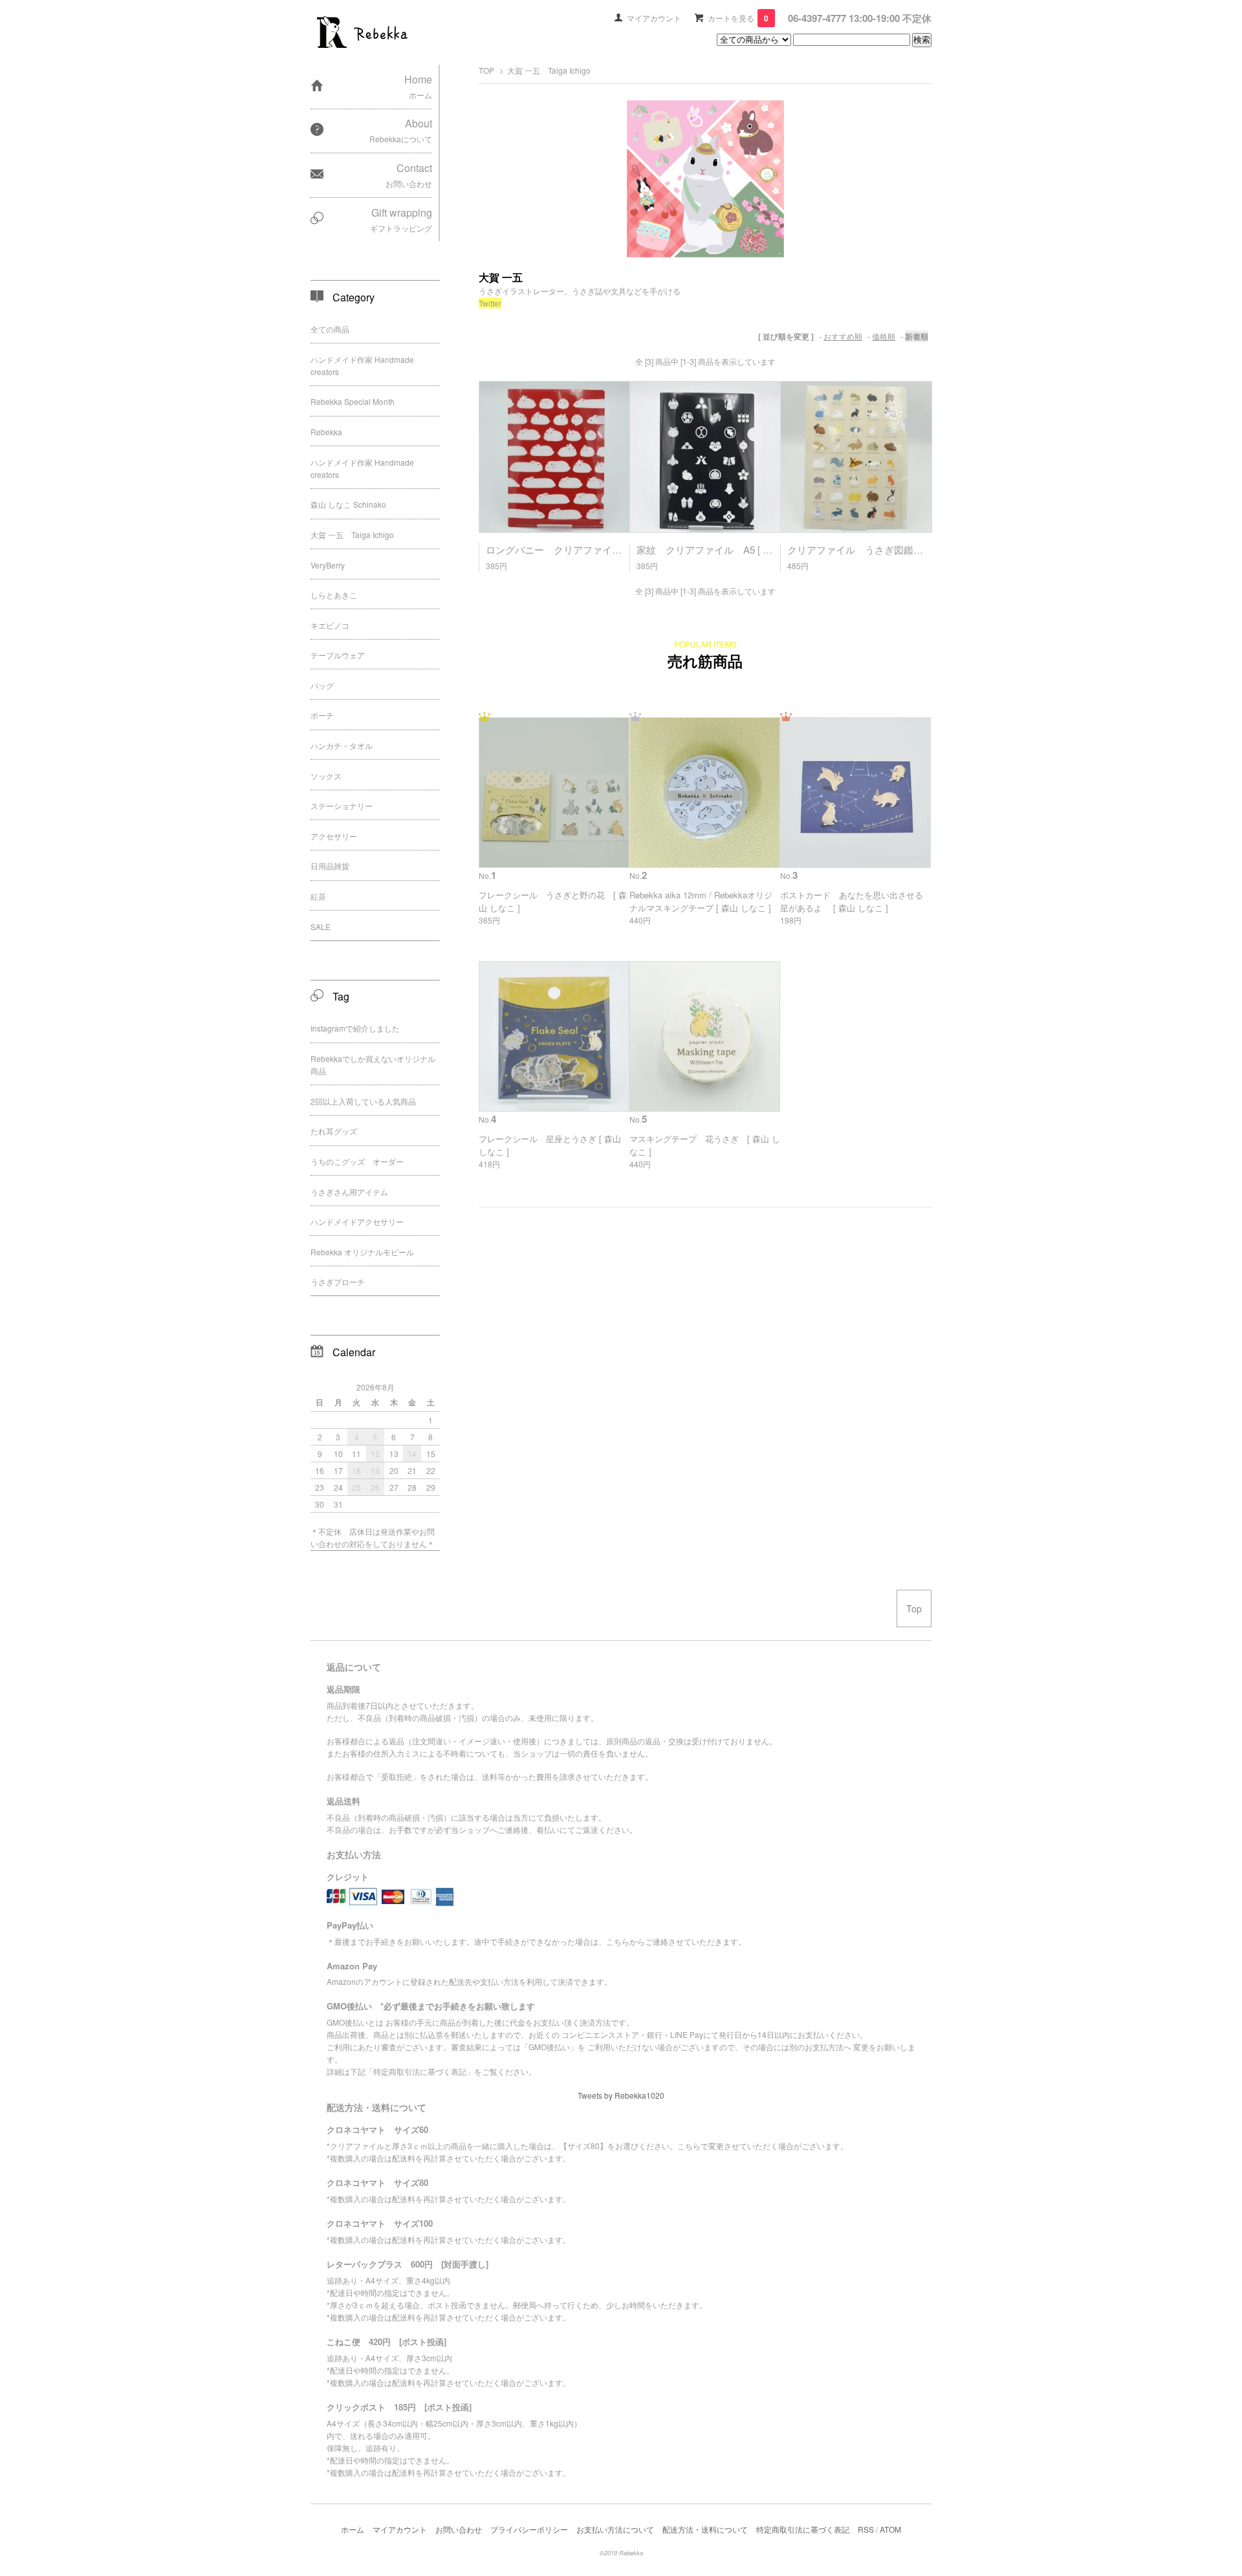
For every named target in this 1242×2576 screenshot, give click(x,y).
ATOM (890, 2529)
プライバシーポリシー (529, 2529)
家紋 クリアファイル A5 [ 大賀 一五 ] (723, 549)
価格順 (884, 336)
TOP (486, 70)
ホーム (353, 2529)
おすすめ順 (843, 336)
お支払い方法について (615, 2529)
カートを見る (738, 18)
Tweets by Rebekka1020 (621, 2095)
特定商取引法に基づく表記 (803, 2529)
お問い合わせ (459, 2529)
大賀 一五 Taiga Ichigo (549, 70)
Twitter (490, 303)
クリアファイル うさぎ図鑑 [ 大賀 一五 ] (881, 549)
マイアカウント (654, 18)
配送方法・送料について (705, 2529)
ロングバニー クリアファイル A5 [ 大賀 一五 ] (592, 549)
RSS (866, 2529)
